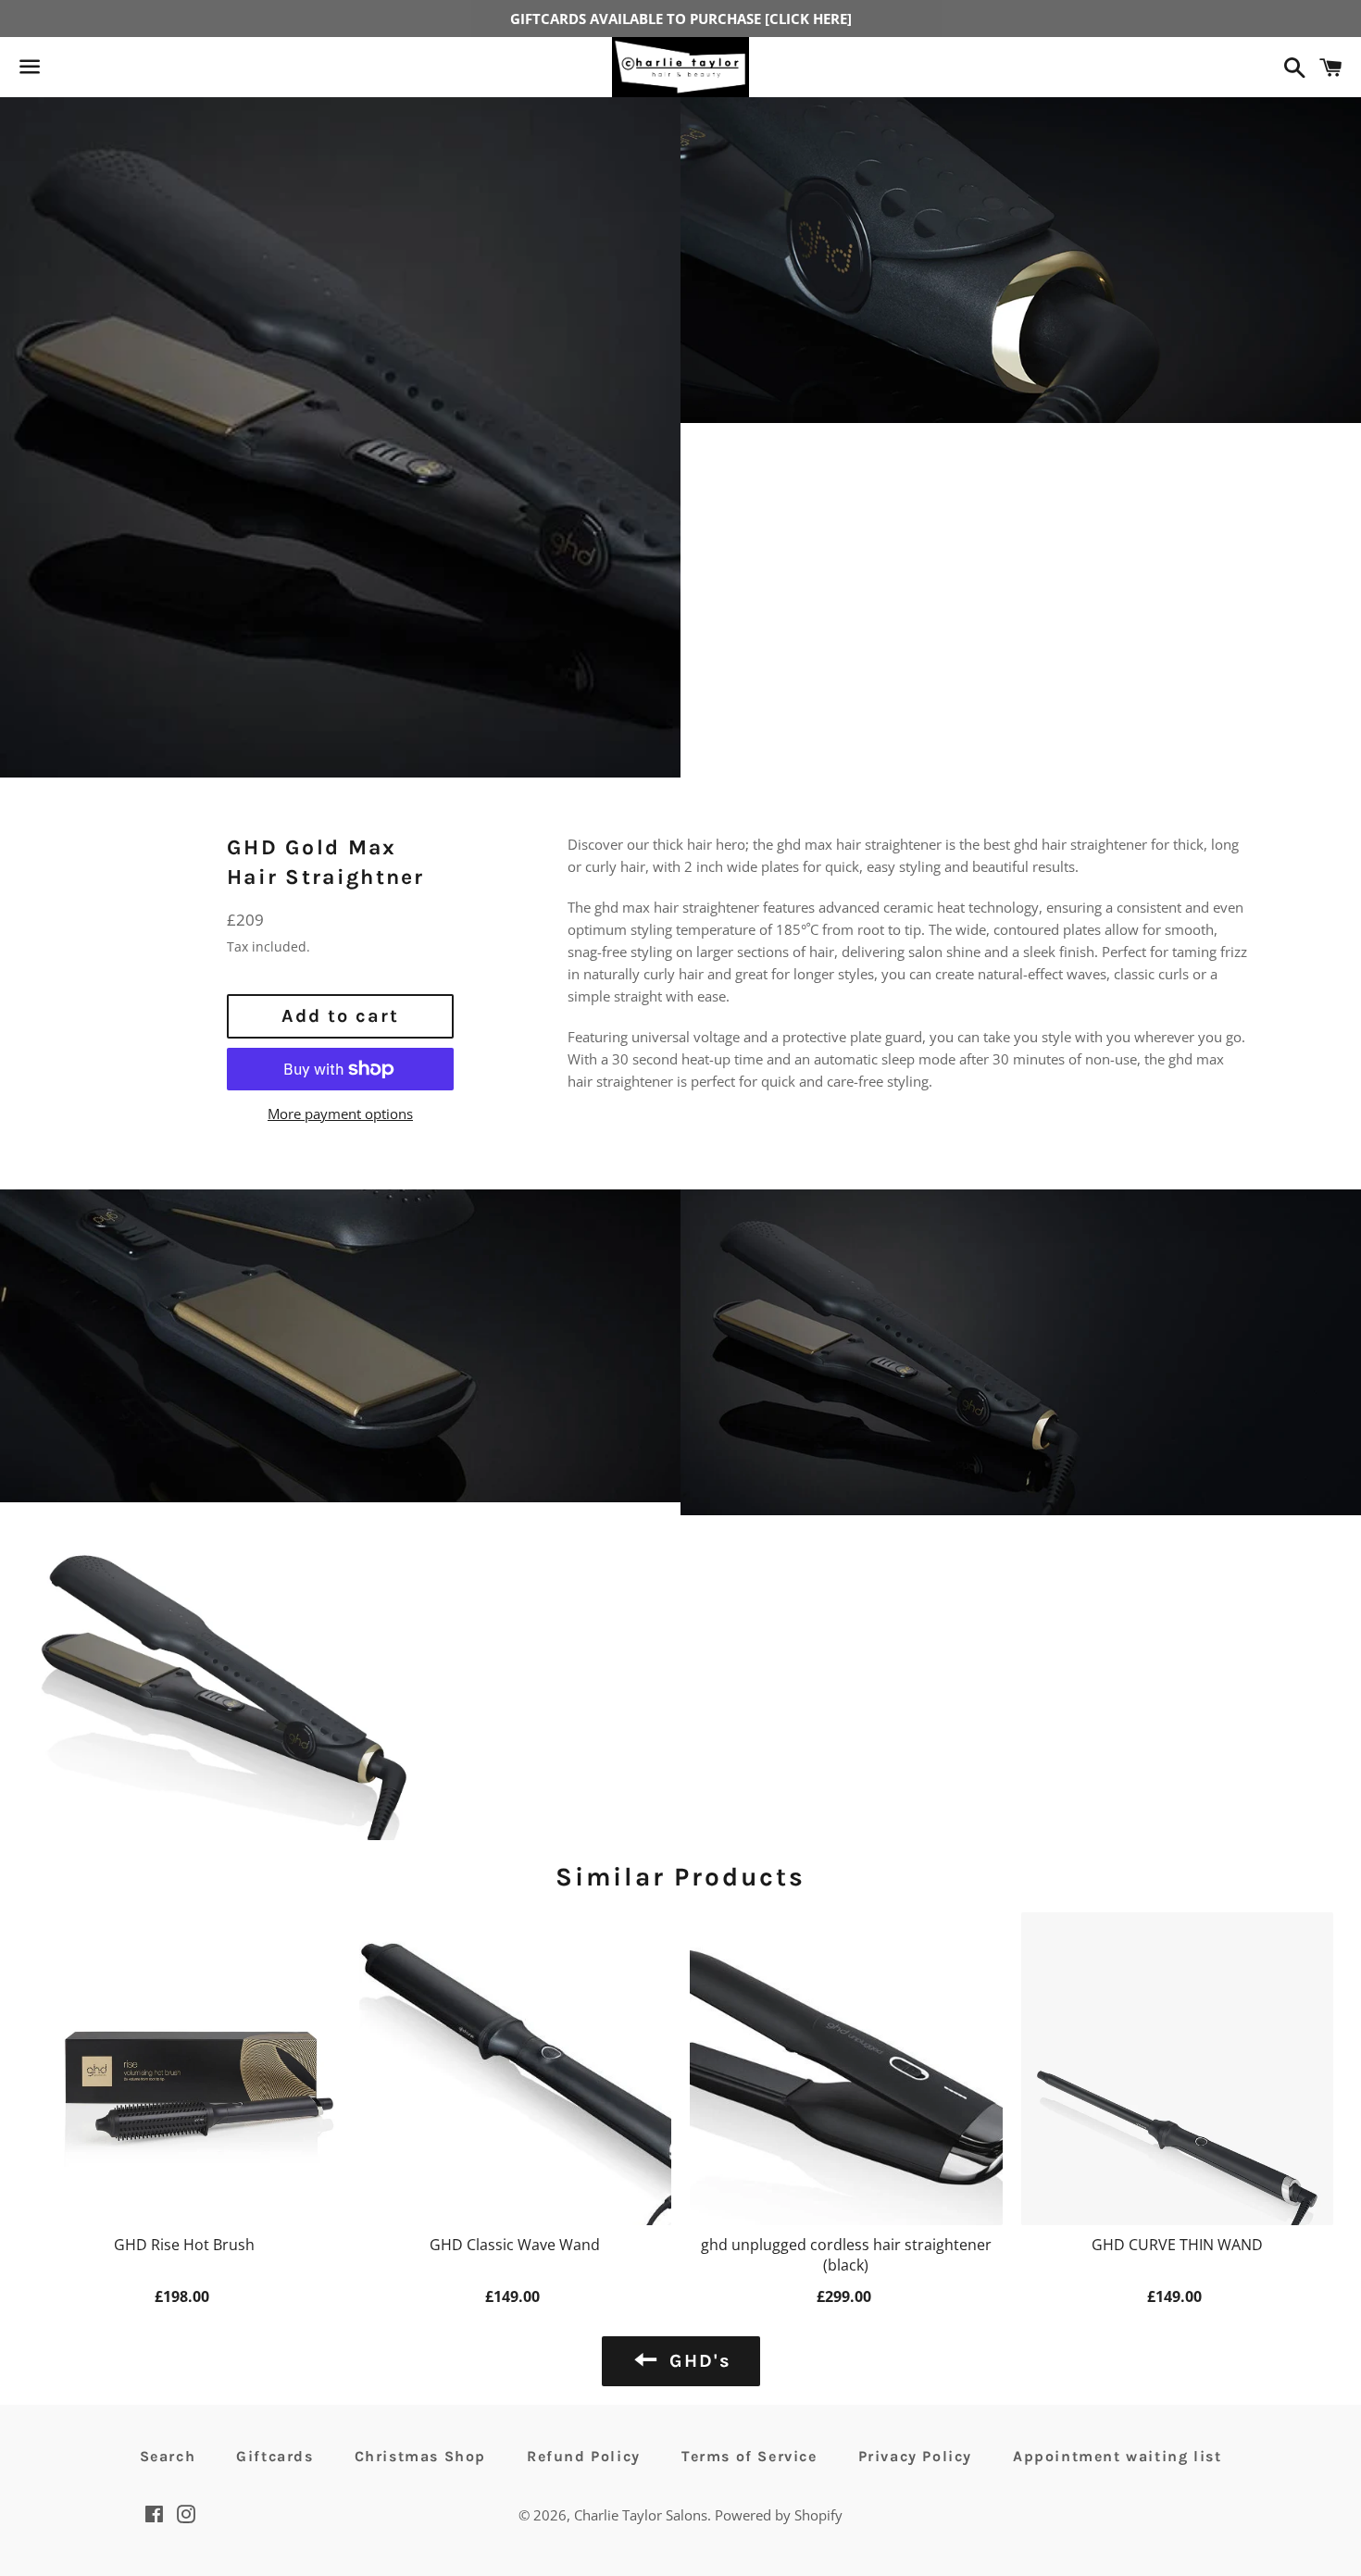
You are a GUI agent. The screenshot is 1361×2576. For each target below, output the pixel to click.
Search (168, 2456)
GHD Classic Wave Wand (515, 2245)
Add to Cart (184, 2295)
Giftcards (275, 2456)
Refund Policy (584, 2456)
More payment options (340, 1114)
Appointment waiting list (1117, 2456)
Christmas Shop (420, 2456)
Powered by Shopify (779, 2515)
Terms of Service (749, 2456)
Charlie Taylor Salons (641, 2515)
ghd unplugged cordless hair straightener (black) (846, 2255)
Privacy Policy (915, 2456)
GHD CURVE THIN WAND (1177, 2245)
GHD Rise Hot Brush (184, 2245)
